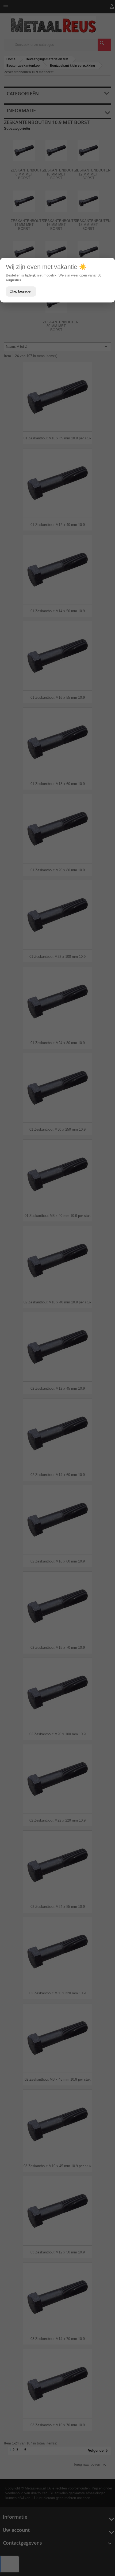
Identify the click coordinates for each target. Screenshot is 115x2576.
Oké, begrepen (21, 291)
